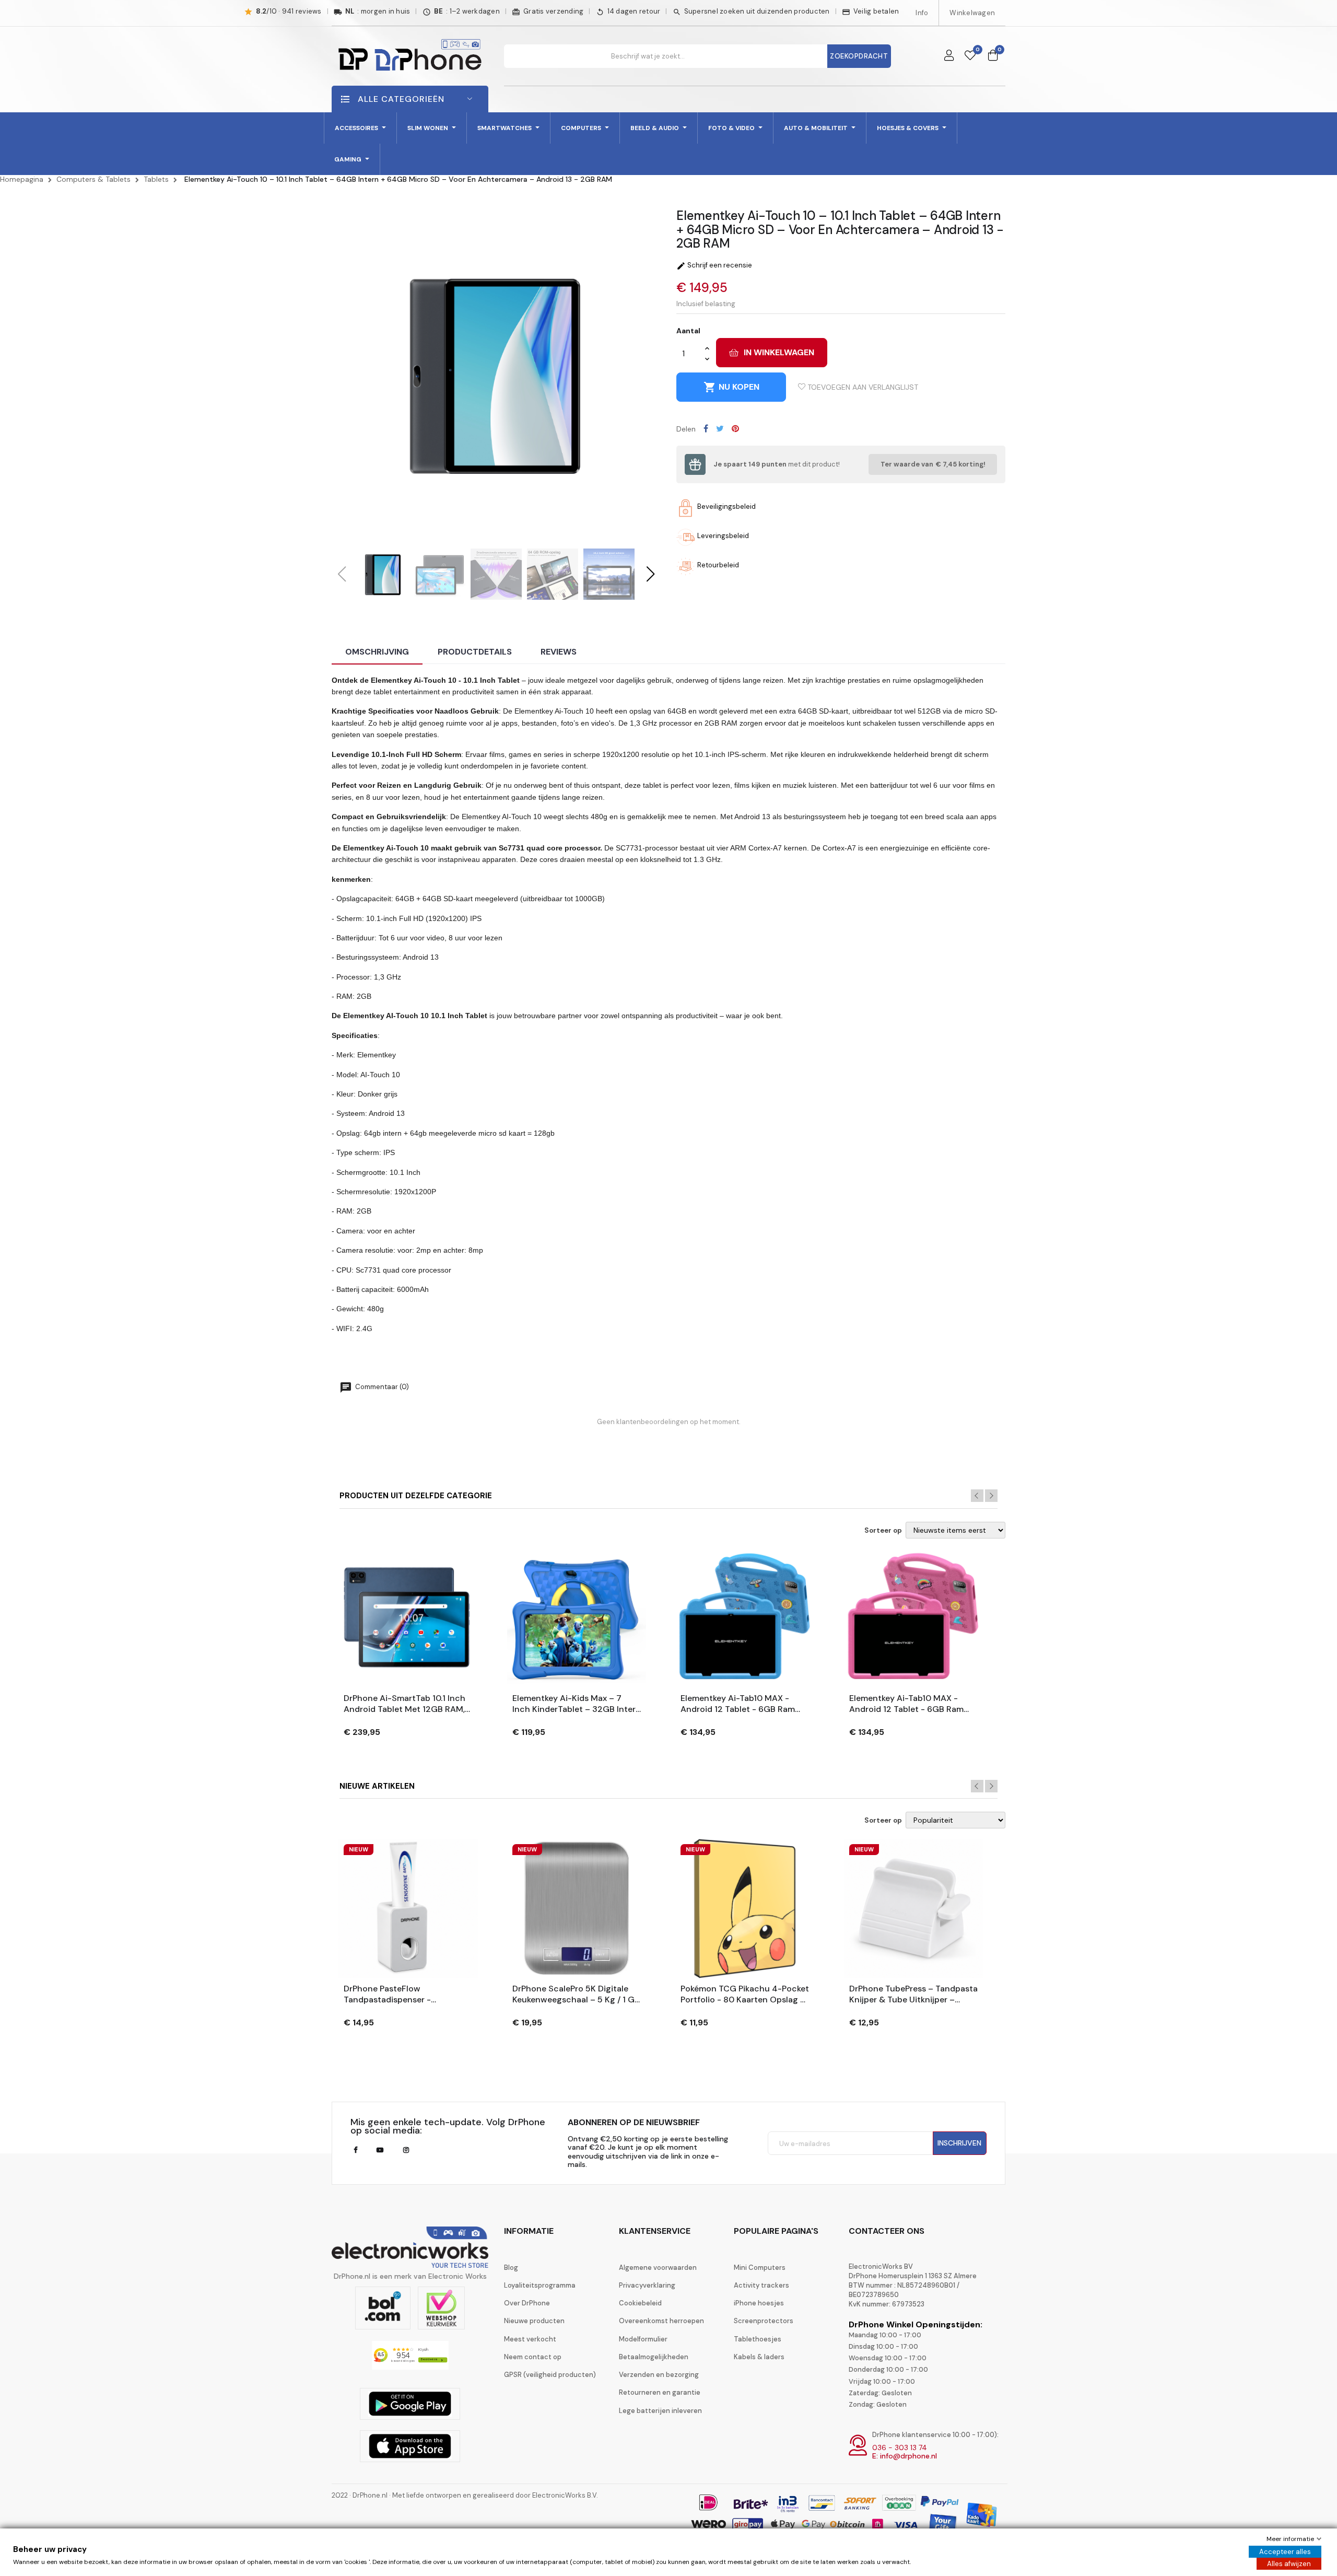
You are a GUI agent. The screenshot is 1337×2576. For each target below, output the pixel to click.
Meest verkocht (530, 2339)
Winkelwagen (972, 13)
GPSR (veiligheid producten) (550, 2375)
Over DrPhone (527, 2303)
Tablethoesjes (758, 2339)
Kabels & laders (759, 2357)
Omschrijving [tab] (377, 652)
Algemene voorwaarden (658, 2268)
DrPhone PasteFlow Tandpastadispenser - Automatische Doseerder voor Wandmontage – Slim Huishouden (404, 1995)
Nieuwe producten (534, 2321)
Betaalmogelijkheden (654, 2357)
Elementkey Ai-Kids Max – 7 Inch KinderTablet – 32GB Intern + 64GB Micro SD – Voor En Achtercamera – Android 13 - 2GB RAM (577, 1704)
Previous (977, 1496)
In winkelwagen (779, 352)
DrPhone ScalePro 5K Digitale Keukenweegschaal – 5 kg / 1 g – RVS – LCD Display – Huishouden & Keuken (573, 1995)
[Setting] (949, 56)
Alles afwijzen (1289, 2564)
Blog (511, 2268)
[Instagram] (406, 2150)
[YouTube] (380, 2150)
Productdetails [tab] (475, 652)
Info (922, 13)
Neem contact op (533, 2357)
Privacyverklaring (647, 2285)
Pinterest (735, 428)
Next (991, 1496)
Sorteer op (883, 1531)
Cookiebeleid (640, 2303)
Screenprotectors (764, 2321)
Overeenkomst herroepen (661, 2321)
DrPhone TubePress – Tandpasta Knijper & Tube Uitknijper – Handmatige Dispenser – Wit (913, 1995)
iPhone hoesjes (759, 2303)
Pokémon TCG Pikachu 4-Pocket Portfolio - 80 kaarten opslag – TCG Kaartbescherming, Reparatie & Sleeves (745, 1995)
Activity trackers (761, 2285)
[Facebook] (355, 2150)
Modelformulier (643, 2339)
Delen (706, 428)
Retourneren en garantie (660, 2392)
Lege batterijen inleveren (660, 2411)
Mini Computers (760, 2268)
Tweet (720, 428)
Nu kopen (731, 387)
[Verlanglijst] (970, 56)
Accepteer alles (1285, 2552)
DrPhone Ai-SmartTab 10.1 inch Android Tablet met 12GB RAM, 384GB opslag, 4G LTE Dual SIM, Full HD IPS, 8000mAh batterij (408, 1704)
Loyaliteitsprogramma (540, 2285)
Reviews (559, 652)
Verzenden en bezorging (659, 2375)
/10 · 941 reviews (289, 11)
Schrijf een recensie (714, 265)
